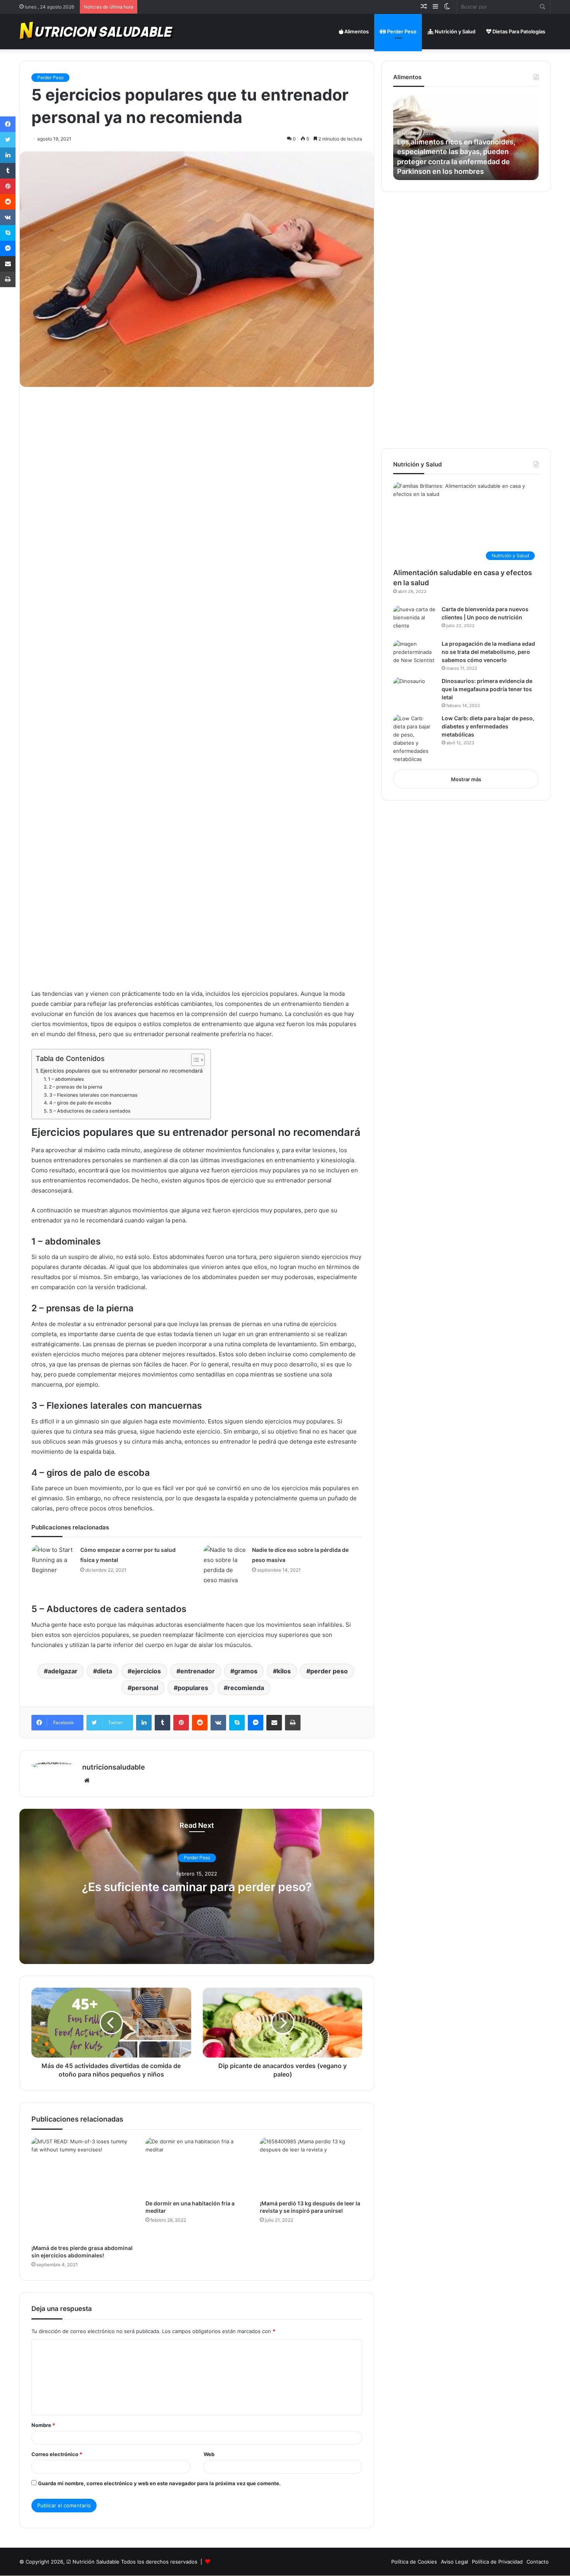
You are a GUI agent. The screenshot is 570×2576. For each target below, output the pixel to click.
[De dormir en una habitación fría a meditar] (197, 2166)
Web (209, 2454)
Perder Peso (401, 31)
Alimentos (356, 31)
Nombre (43, 2425)
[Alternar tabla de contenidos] (194, 1060)
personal (145, 1688)
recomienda (246, 1688)
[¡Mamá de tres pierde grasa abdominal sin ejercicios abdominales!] (83, 2189)
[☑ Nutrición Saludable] (97, 31)
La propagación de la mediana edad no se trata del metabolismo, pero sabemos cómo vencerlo (488, 652)
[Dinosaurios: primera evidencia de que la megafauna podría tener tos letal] (415, 692)
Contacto (538, 2562)
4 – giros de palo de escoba (80, 1103)
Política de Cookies (414, 2562)
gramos (246, 1671)
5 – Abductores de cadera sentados (90, 1111)
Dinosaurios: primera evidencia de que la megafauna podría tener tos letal (487, 689)
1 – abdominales (66, 1079)
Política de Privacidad (497, 2562)
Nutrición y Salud (454, 31)
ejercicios (146, 1671)
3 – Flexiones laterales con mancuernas (93, 1095)
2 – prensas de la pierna (75, 1087)
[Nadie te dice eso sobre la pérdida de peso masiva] (225, 1565)
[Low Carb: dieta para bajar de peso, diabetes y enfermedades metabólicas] (415, 739)
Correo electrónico (57, 2454)
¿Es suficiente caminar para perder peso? (197, 1887)
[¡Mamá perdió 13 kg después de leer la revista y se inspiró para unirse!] (311, 2166)
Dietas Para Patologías (518, 31)
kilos (284, 1671)
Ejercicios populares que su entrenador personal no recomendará (122, 1071)
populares (193, 1688)
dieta (104, 1671)
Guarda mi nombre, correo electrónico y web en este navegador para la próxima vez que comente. (159, 2483)
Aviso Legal (454, 2562)
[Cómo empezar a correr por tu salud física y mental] (53, 1560)
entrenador (198, 1671)
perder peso (329, 1671)
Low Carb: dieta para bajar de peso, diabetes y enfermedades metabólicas (488, 726)
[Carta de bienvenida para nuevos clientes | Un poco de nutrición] (415, 620)
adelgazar (63, 1671)
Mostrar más (466, 779)
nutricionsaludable (114, 1767)
